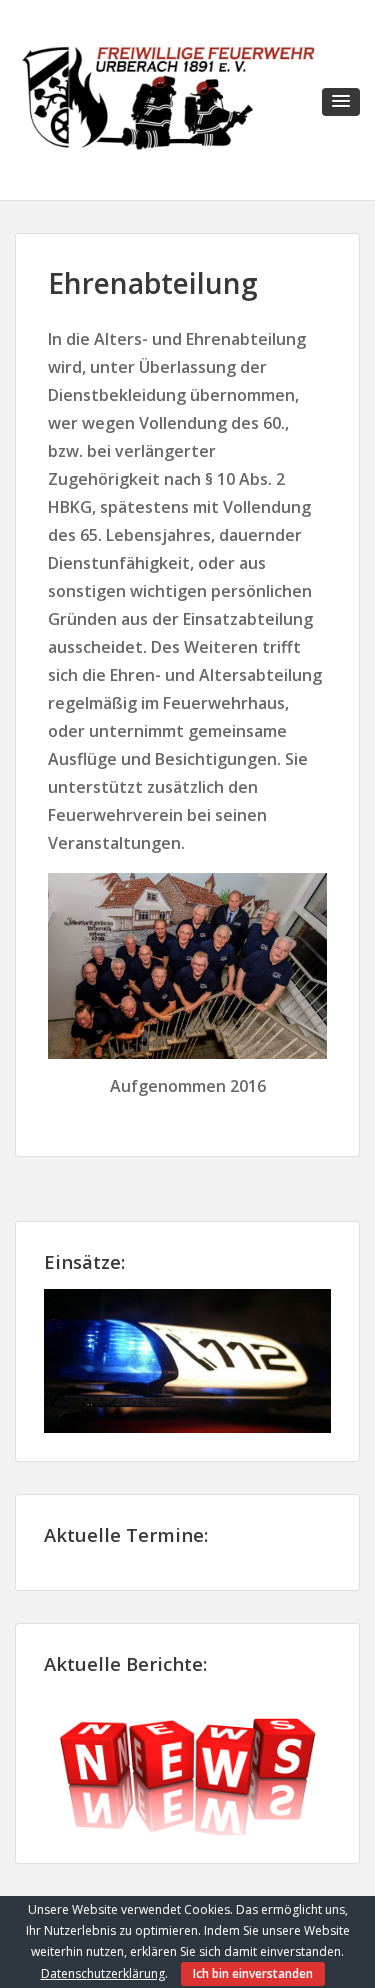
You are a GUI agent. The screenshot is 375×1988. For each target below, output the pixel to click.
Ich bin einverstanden (253, 1973)
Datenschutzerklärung (103, 1973)
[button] (341, 102)
